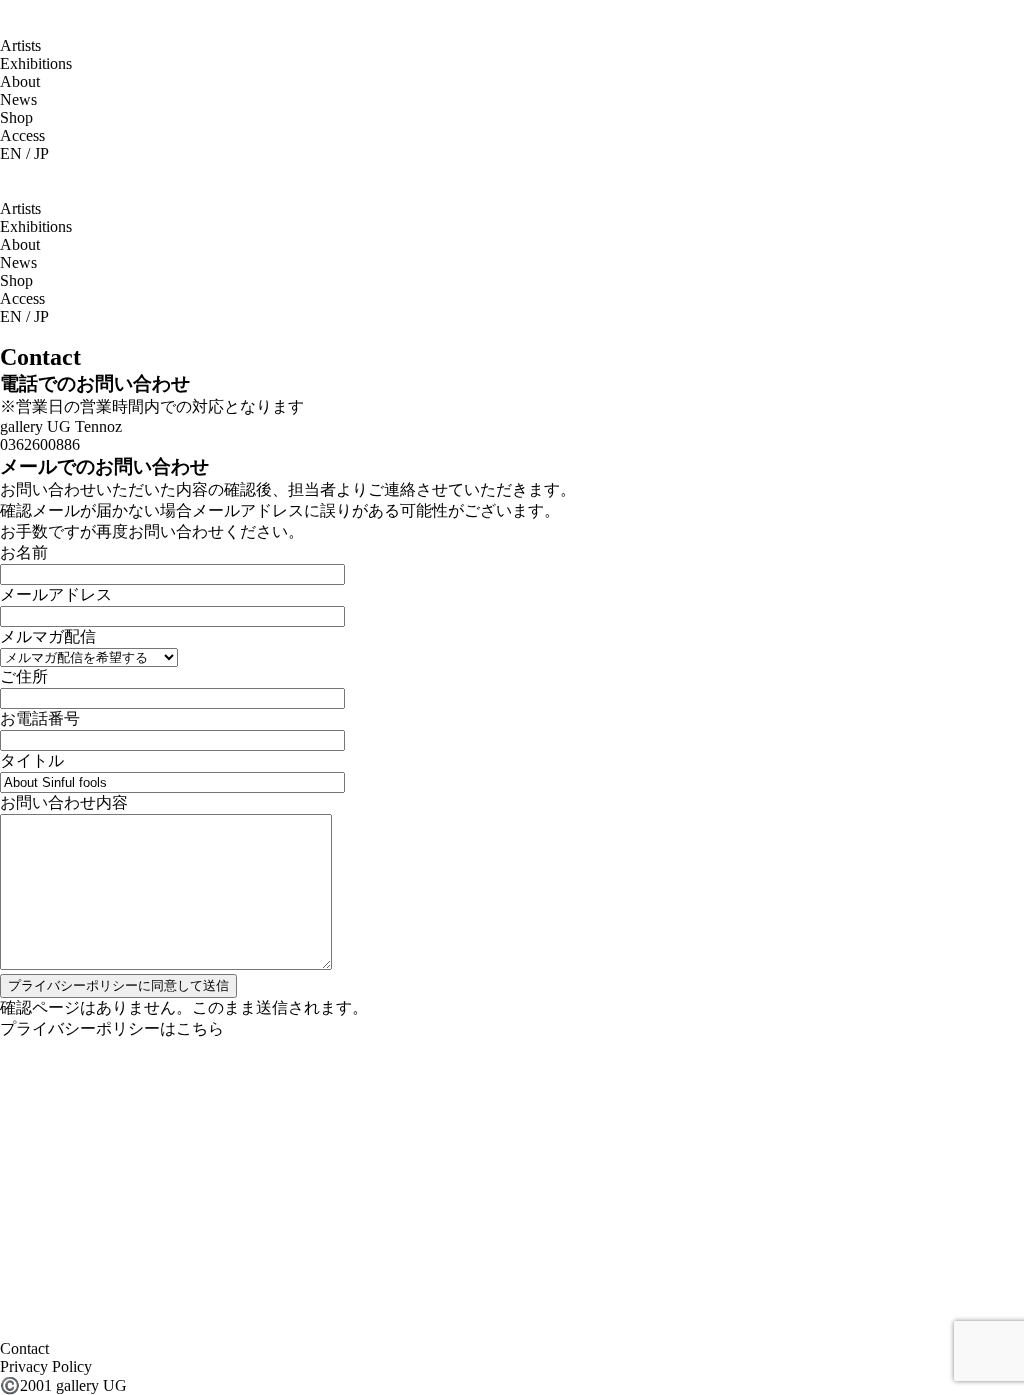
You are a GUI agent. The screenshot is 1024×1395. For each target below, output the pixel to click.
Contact (24, 1348)
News (18, 99)
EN (11, 153)
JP (41, 153)
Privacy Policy (46, 1366)
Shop (16, 117)
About (20, 81)
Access (22, 135)
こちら (200, 1028)
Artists (20, 45)
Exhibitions (36, 63)
